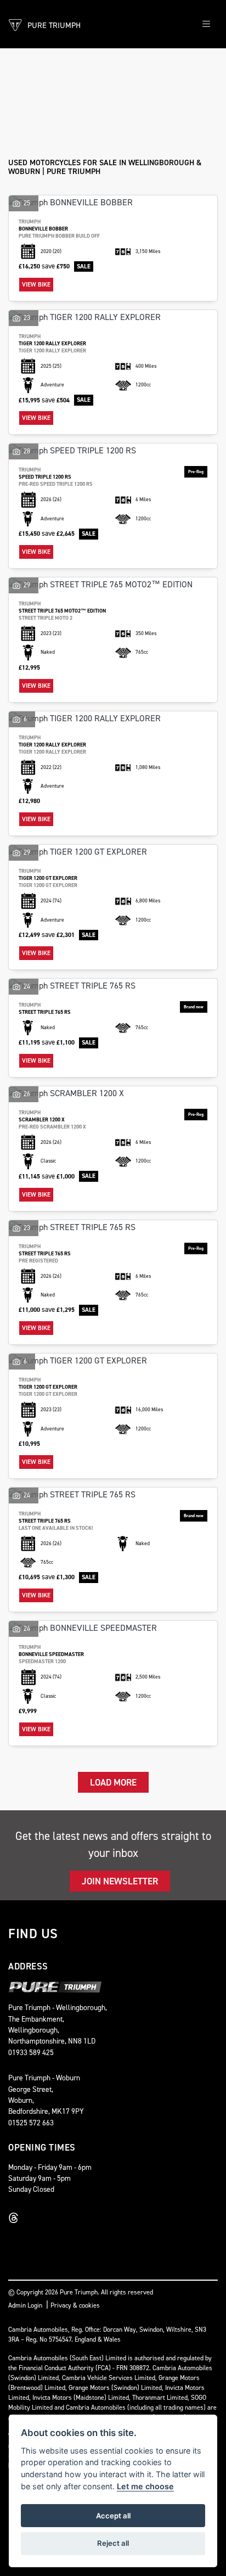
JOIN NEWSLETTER (120, 1881)
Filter (188, 67)
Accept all (113, 2516)
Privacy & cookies (75, 2305)
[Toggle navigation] (206, 24)
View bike (36, 285)
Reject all (113, 2543)
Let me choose (145, 2486)
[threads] (16, 2218)
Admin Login (25, 2305)
